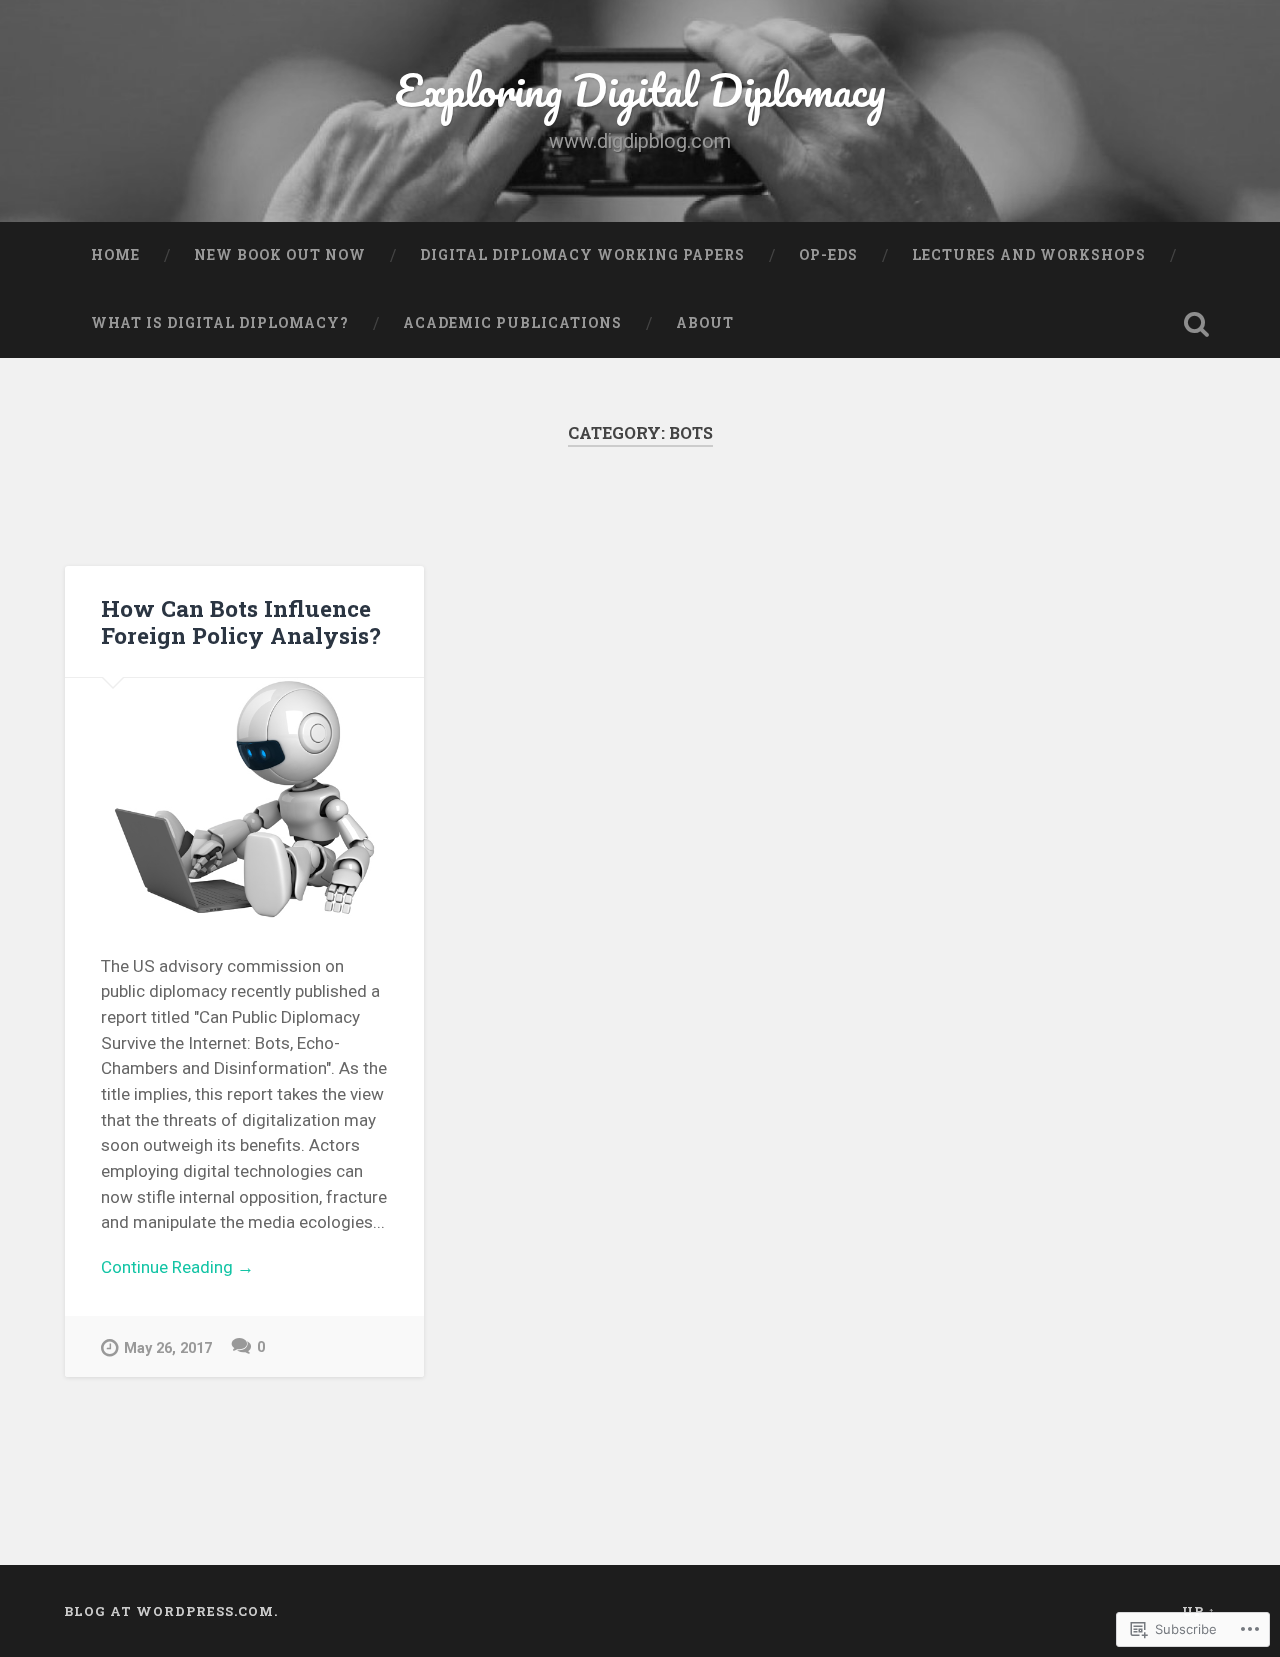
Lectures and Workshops (1029, 255)
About (705, 323)
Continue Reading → (177, 1267)
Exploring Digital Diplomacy (640, 89)
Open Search (1196, 324)
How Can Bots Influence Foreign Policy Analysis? (241, 621)
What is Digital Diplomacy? (220, 323)
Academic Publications (512, 323)
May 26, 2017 (168, 1348)
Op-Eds (828, 255)
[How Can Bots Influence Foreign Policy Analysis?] (244, 797)
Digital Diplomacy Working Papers (582, 255)
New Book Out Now (280, 255)
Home (115, 255)
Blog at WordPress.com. (171, 1611)
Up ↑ (1199, 1611)
